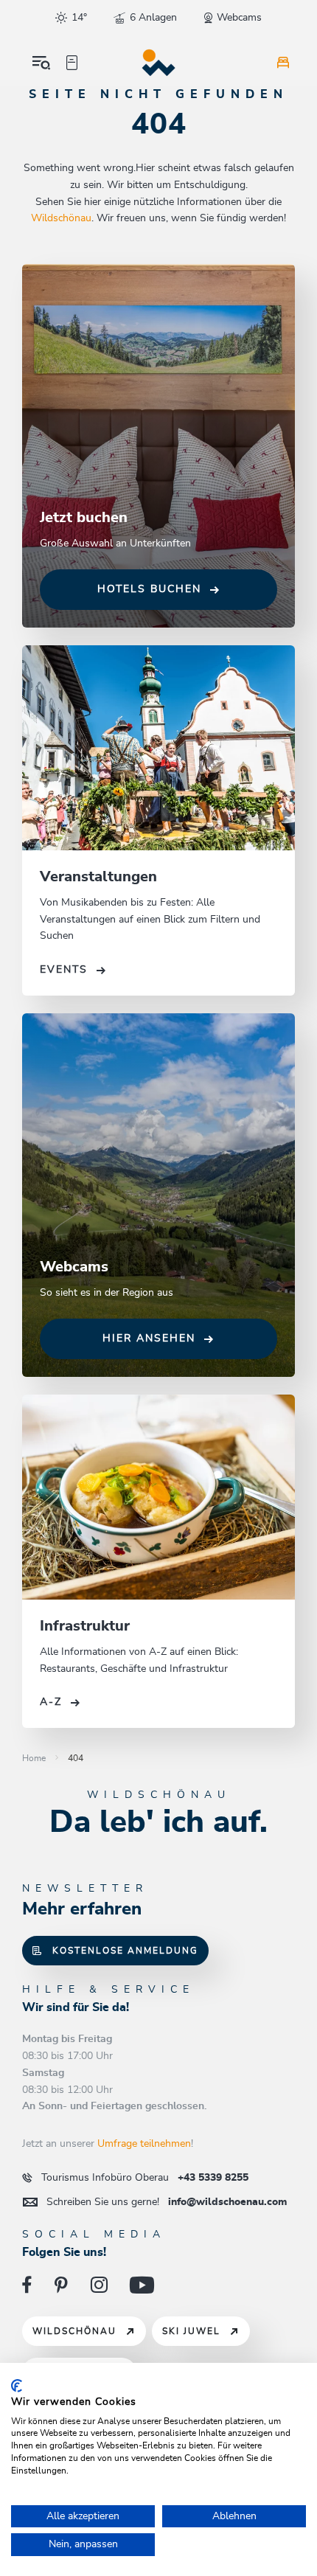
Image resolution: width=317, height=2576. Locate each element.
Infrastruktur (85, 1626)
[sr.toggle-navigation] (41, 63)
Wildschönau (61, 218)
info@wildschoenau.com (167, 2202)
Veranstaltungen (98, 877)
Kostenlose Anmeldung (125, 1951)
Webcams (74, 1267)
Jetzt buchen (84, 518)
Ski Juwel (191, 2331)
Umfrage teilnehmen (144, 2144)
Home (34, 1758)
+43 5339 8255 (145, 2178)
